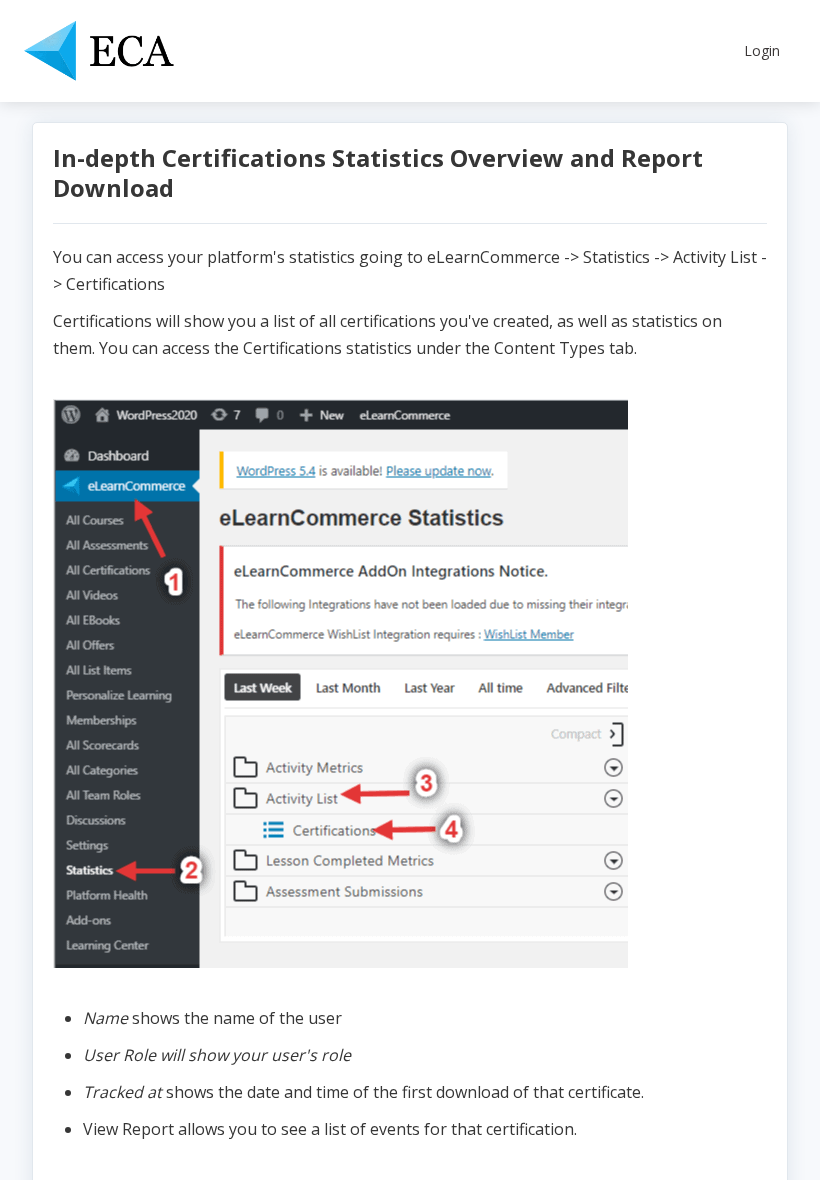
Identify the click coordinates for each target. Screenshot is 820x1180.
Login (762, 50)
